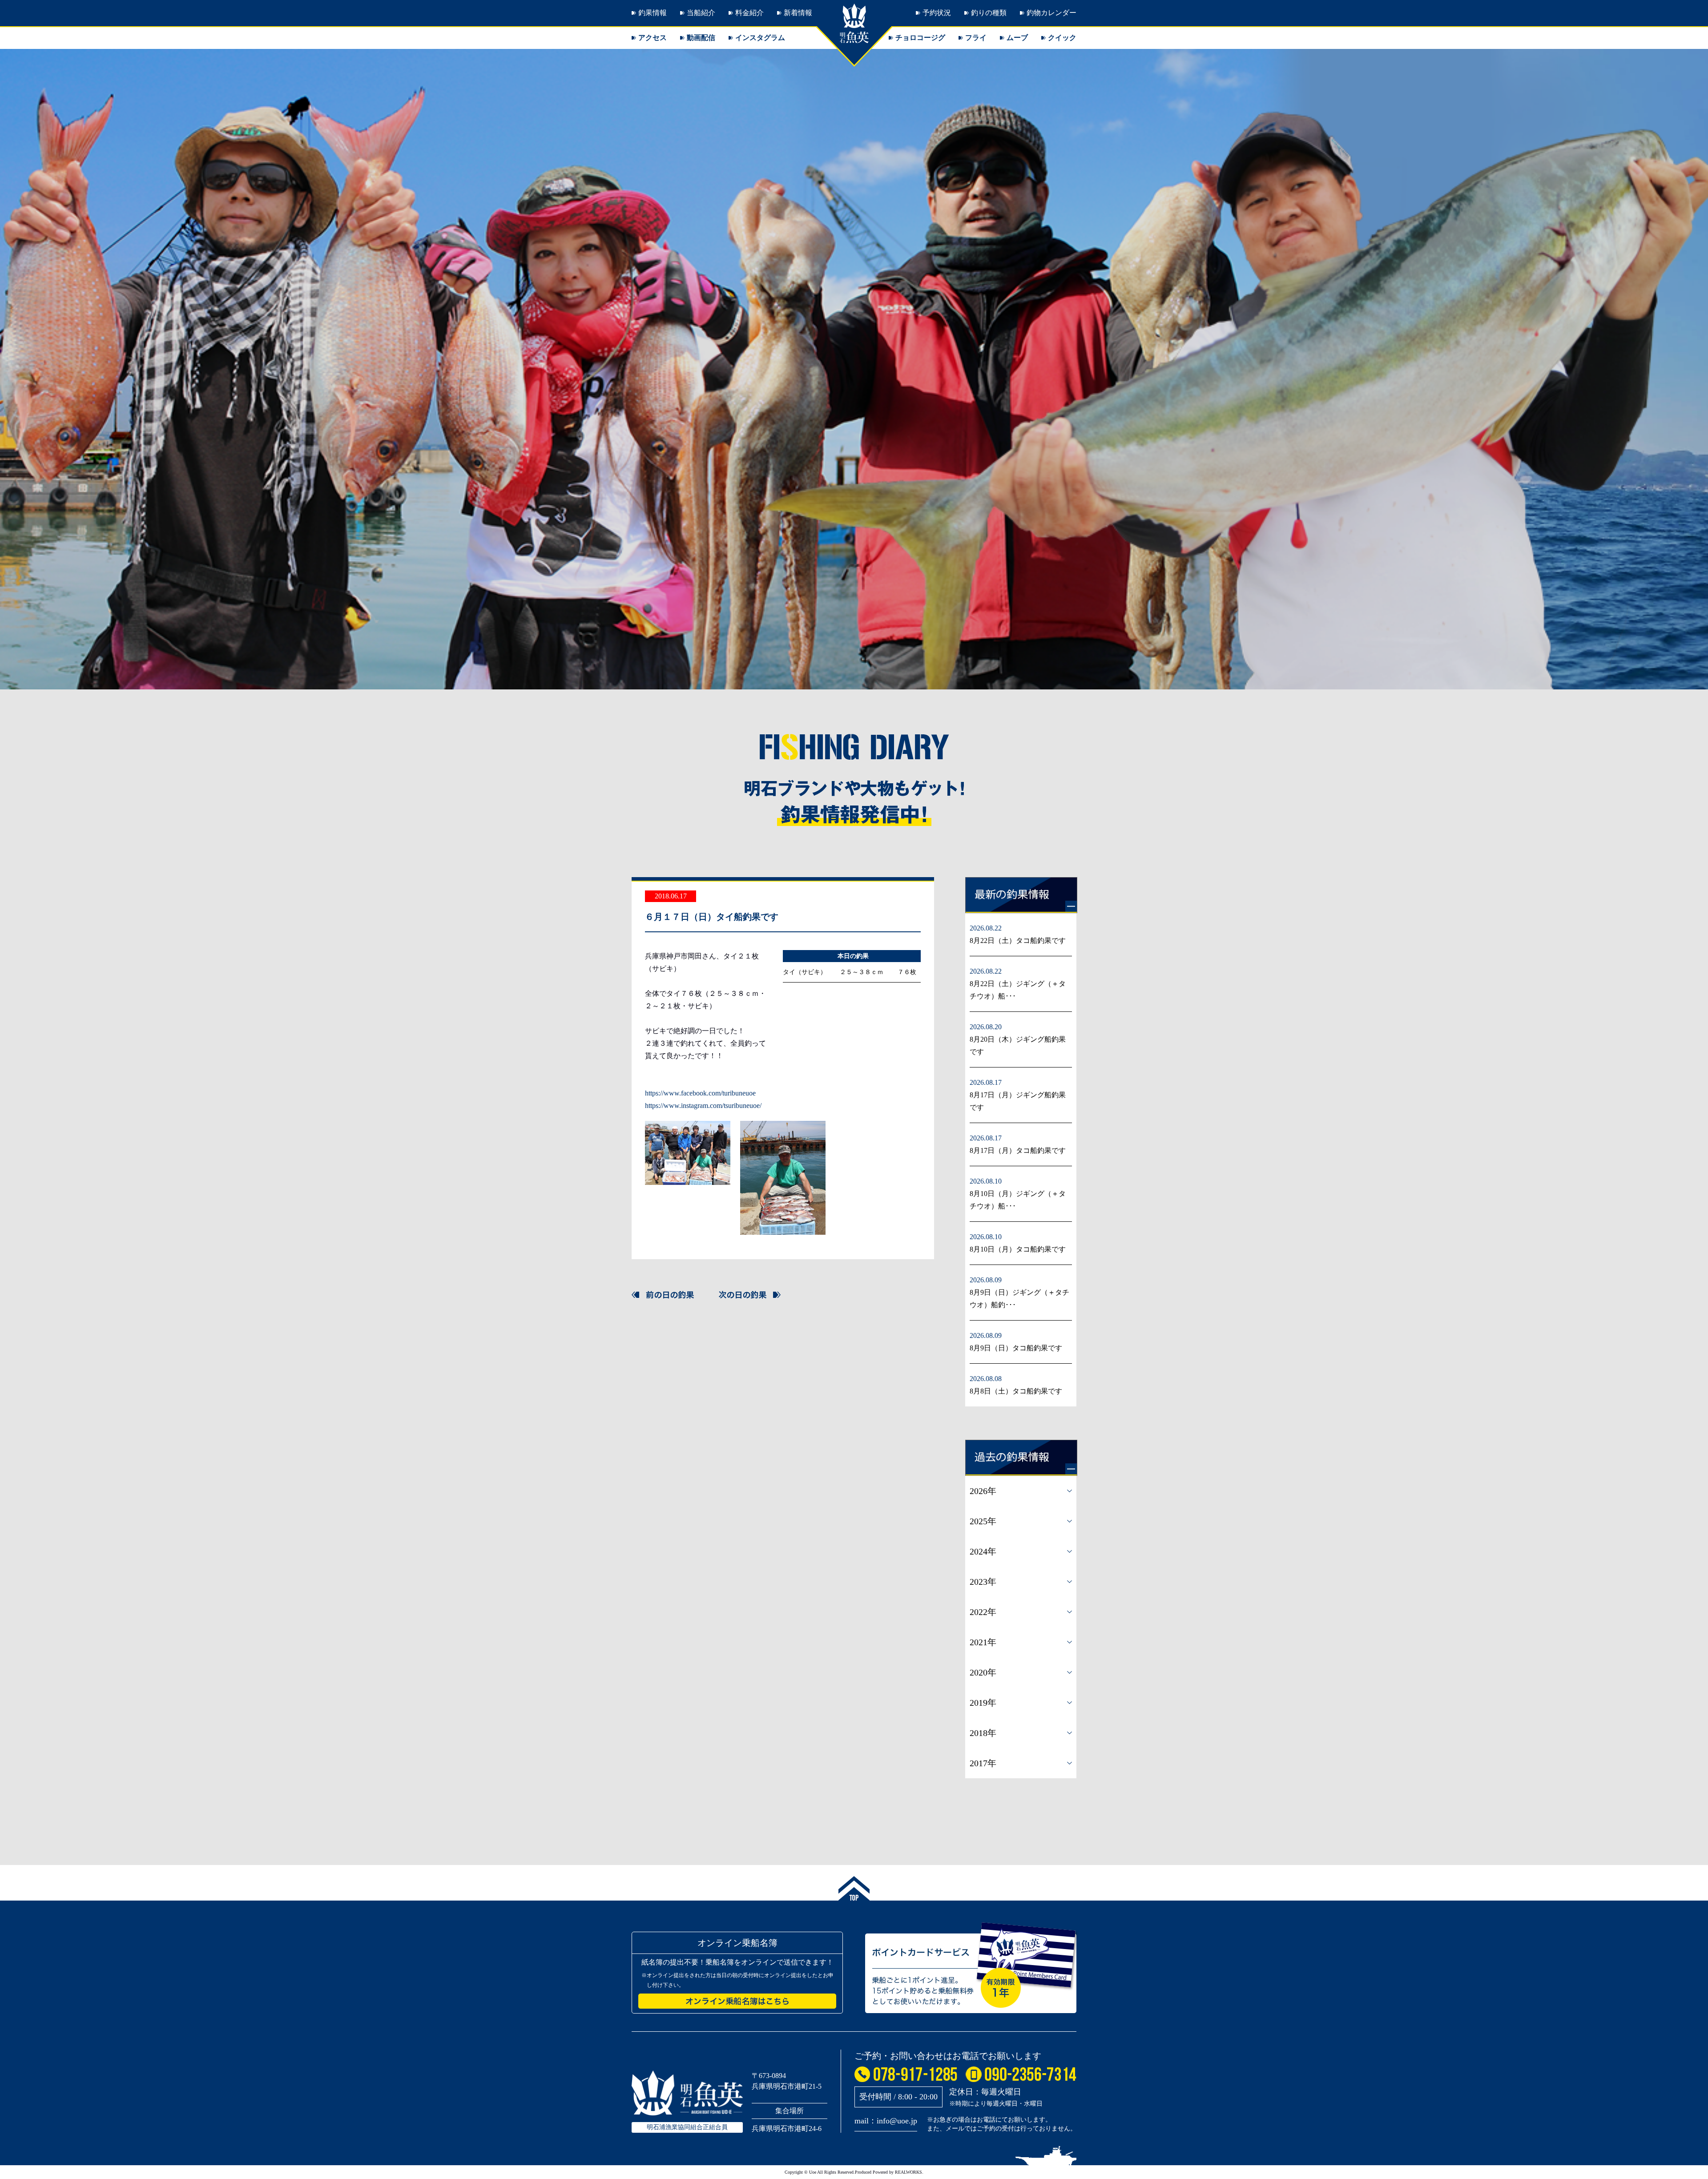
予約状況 (937, 13)
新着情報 (798, 13)
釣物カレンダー (1051, 13)
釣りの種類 (989, 13)
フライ (976, 38)
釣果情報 (653, 13)
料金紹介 (749, 13)
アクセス (653, 38)
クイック (1062, 38)
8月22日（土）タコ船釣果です (1018, 940)
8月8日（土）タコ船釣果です (1016, 1391)
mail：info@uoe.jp (886, 2121)
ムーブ (1017, 38)
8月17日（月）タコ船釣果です (1018, 1150)
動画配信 (701, 38)
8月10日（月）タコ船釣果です (1018, 1249)
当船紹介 (701, 13)
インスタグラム (760, 38)
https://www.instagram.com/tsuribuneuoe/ (703, 1106)
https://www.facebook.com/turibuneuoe (700, 1093)
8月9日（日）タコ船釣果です (1016, 1348)
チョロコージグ (920, 38)
